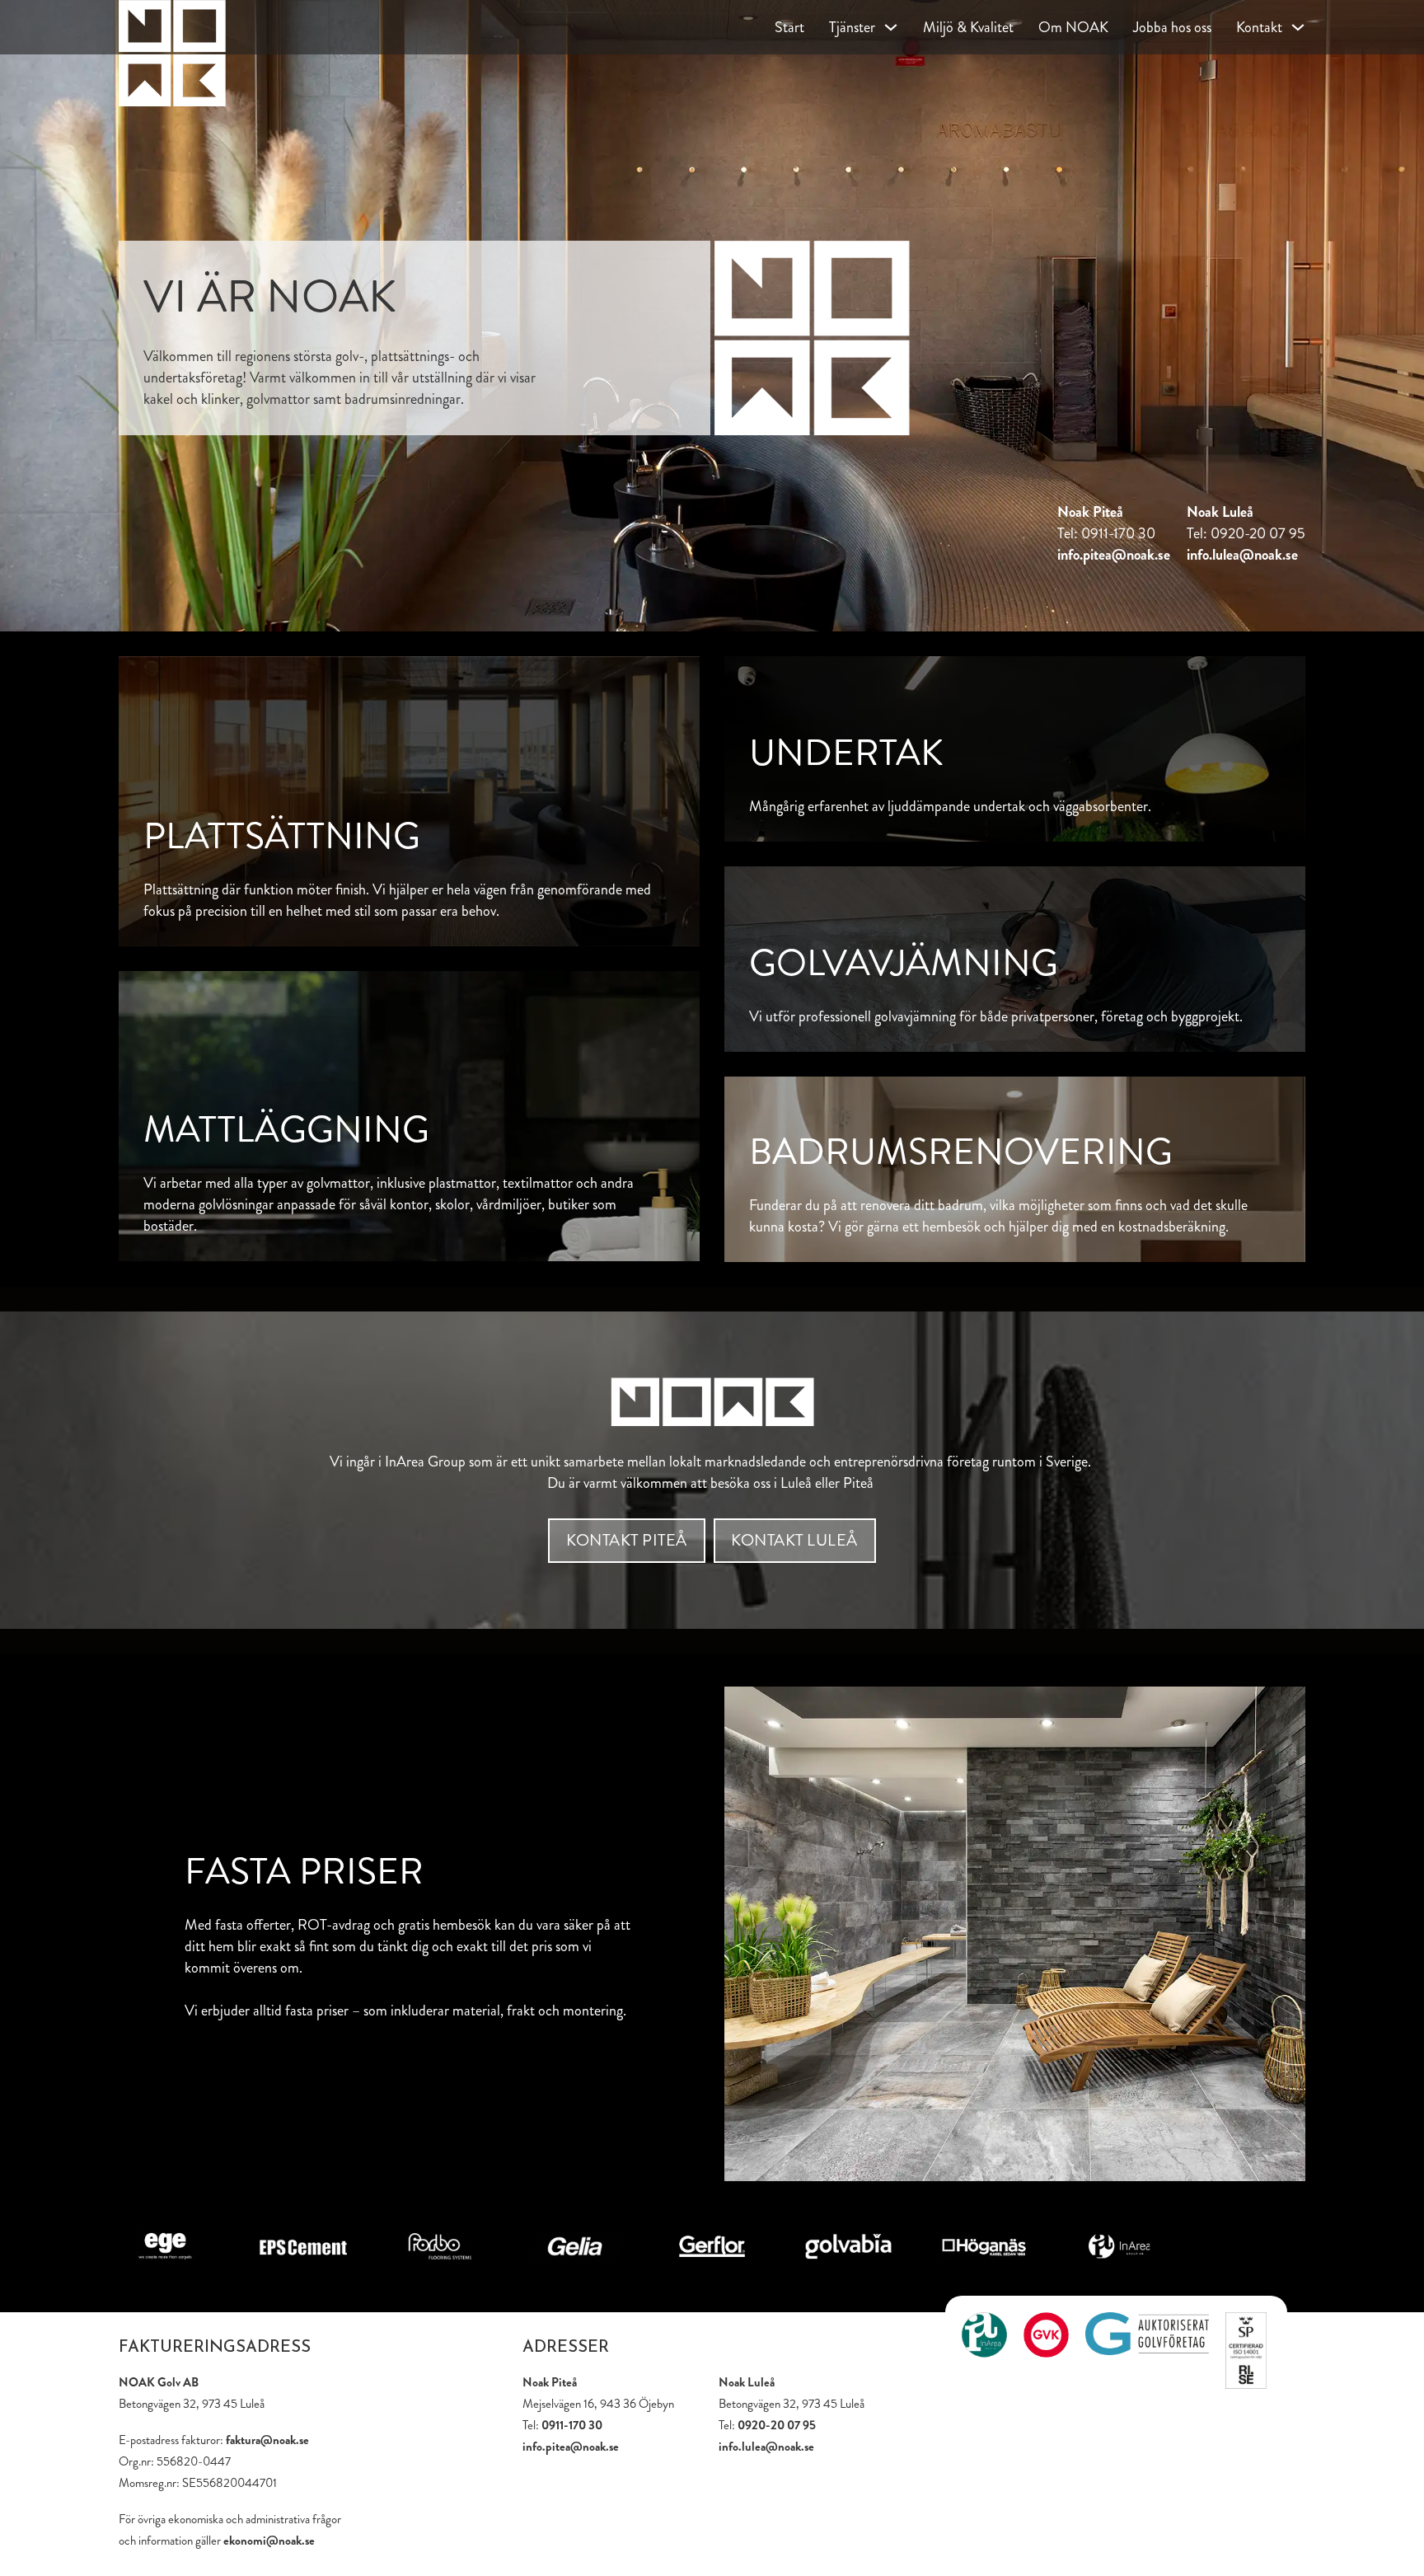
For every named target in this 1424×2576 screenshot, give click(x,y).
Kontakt (1259, 27)
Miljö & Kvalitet (968, 27)
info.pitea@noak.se (1114, 555)
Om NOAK (1073, 27)
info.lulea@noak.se (1242, 555)
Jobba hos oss (1172, 27)
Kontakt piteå (627, 1540)
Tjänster (852, 27)
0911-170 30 (572, 2425)
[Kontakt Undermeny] (1298, 27)
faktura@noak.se (267, 2440)
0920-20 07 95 (777, 2425)
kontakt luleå (794, 1540)
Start (789, 27)
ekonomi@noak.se (269, 2541)
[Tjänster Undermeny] (891, 27)
